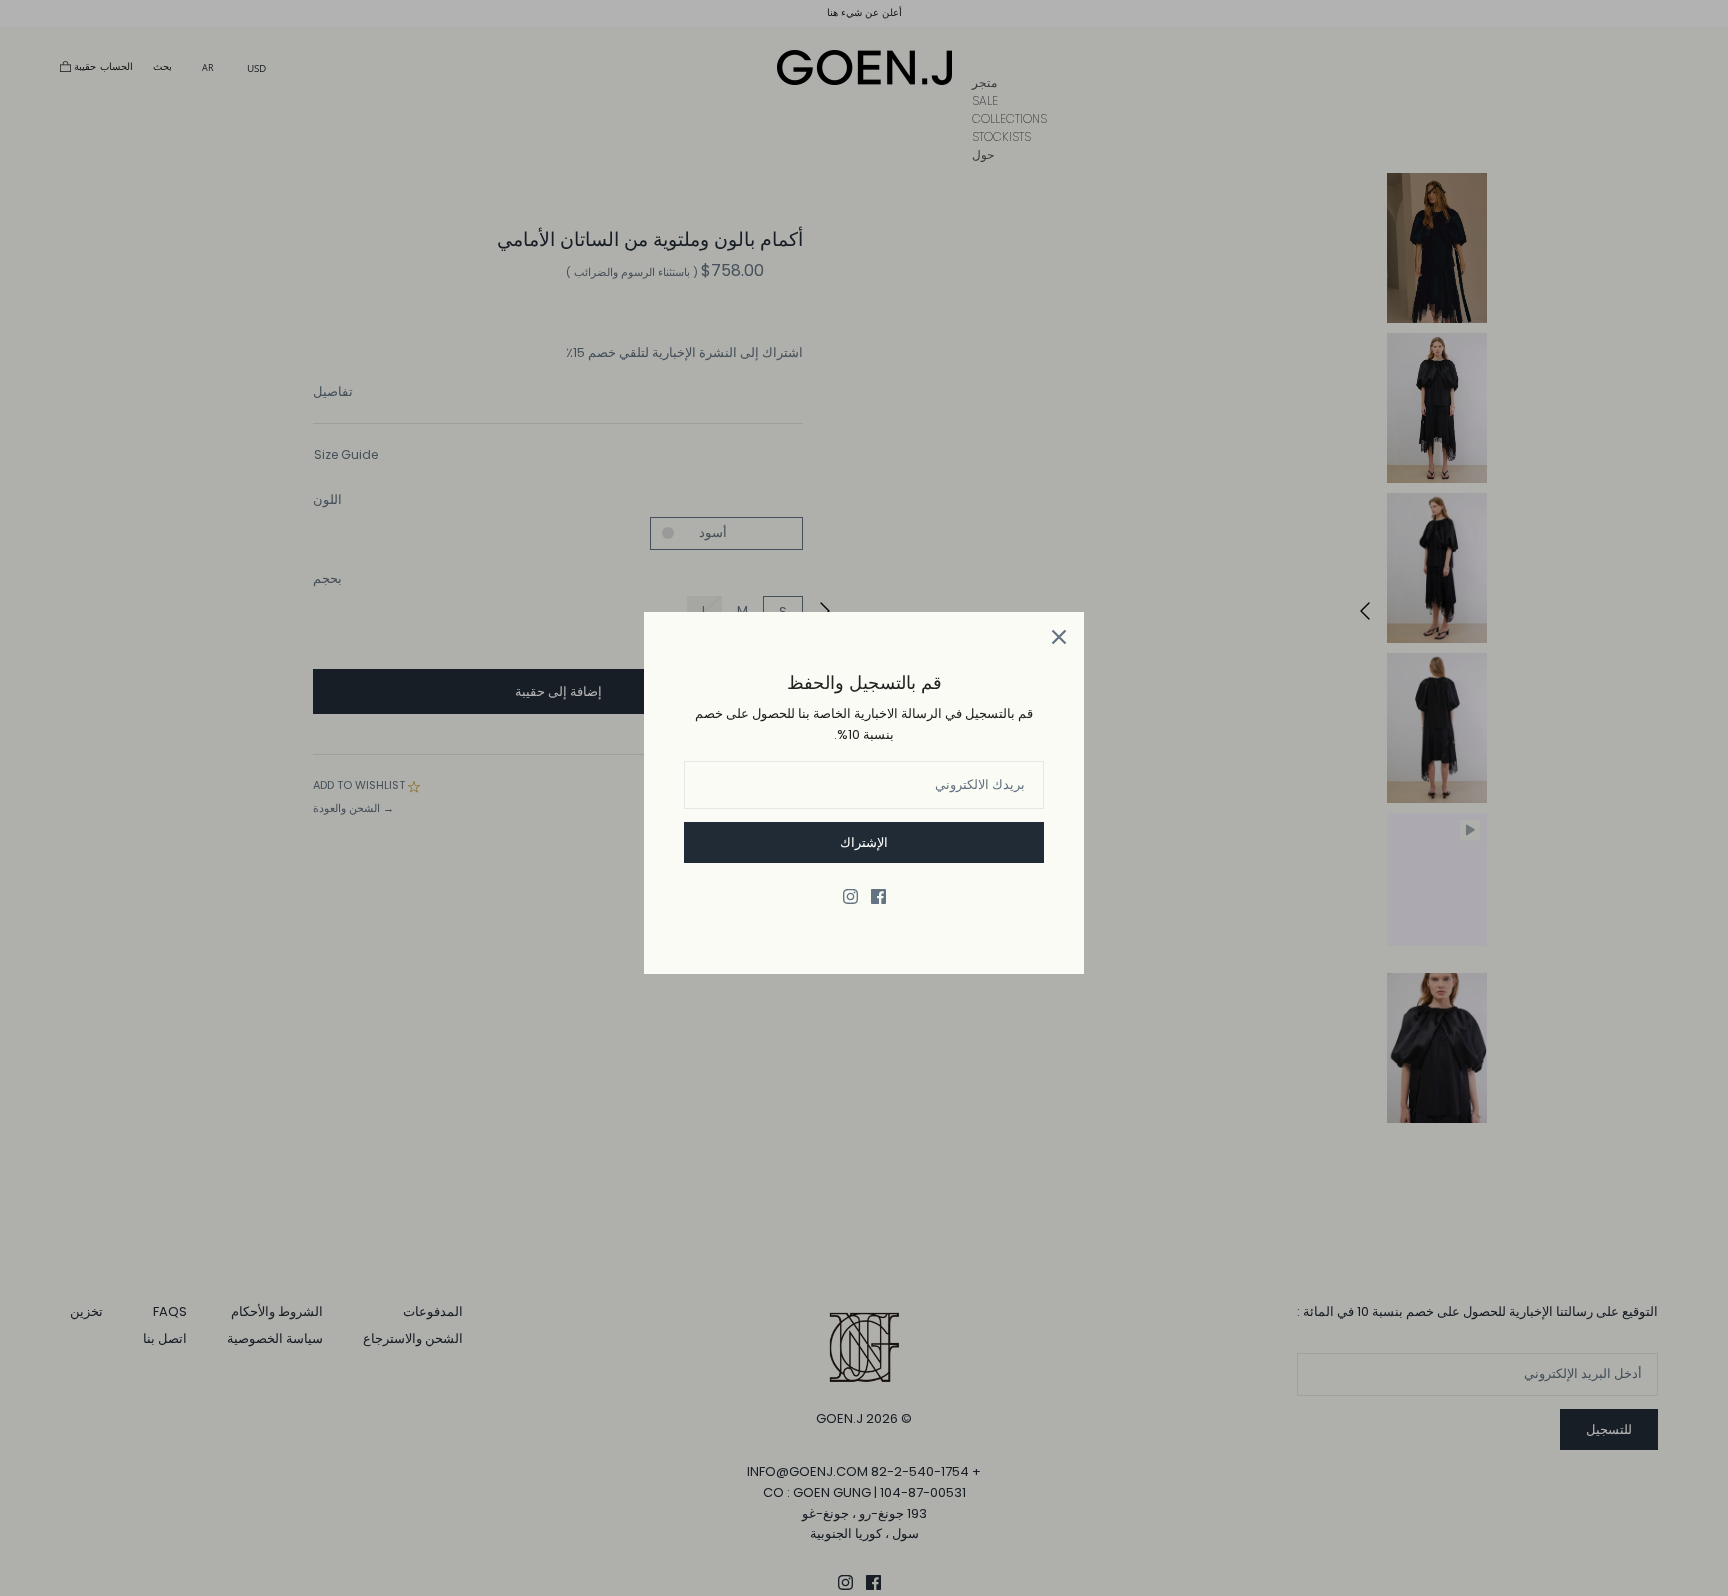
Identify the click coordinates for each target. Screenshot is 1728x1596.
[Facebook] (878, 896)
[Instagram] (850, 896)
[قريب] (1059, 637)
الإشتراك (864, 842)
